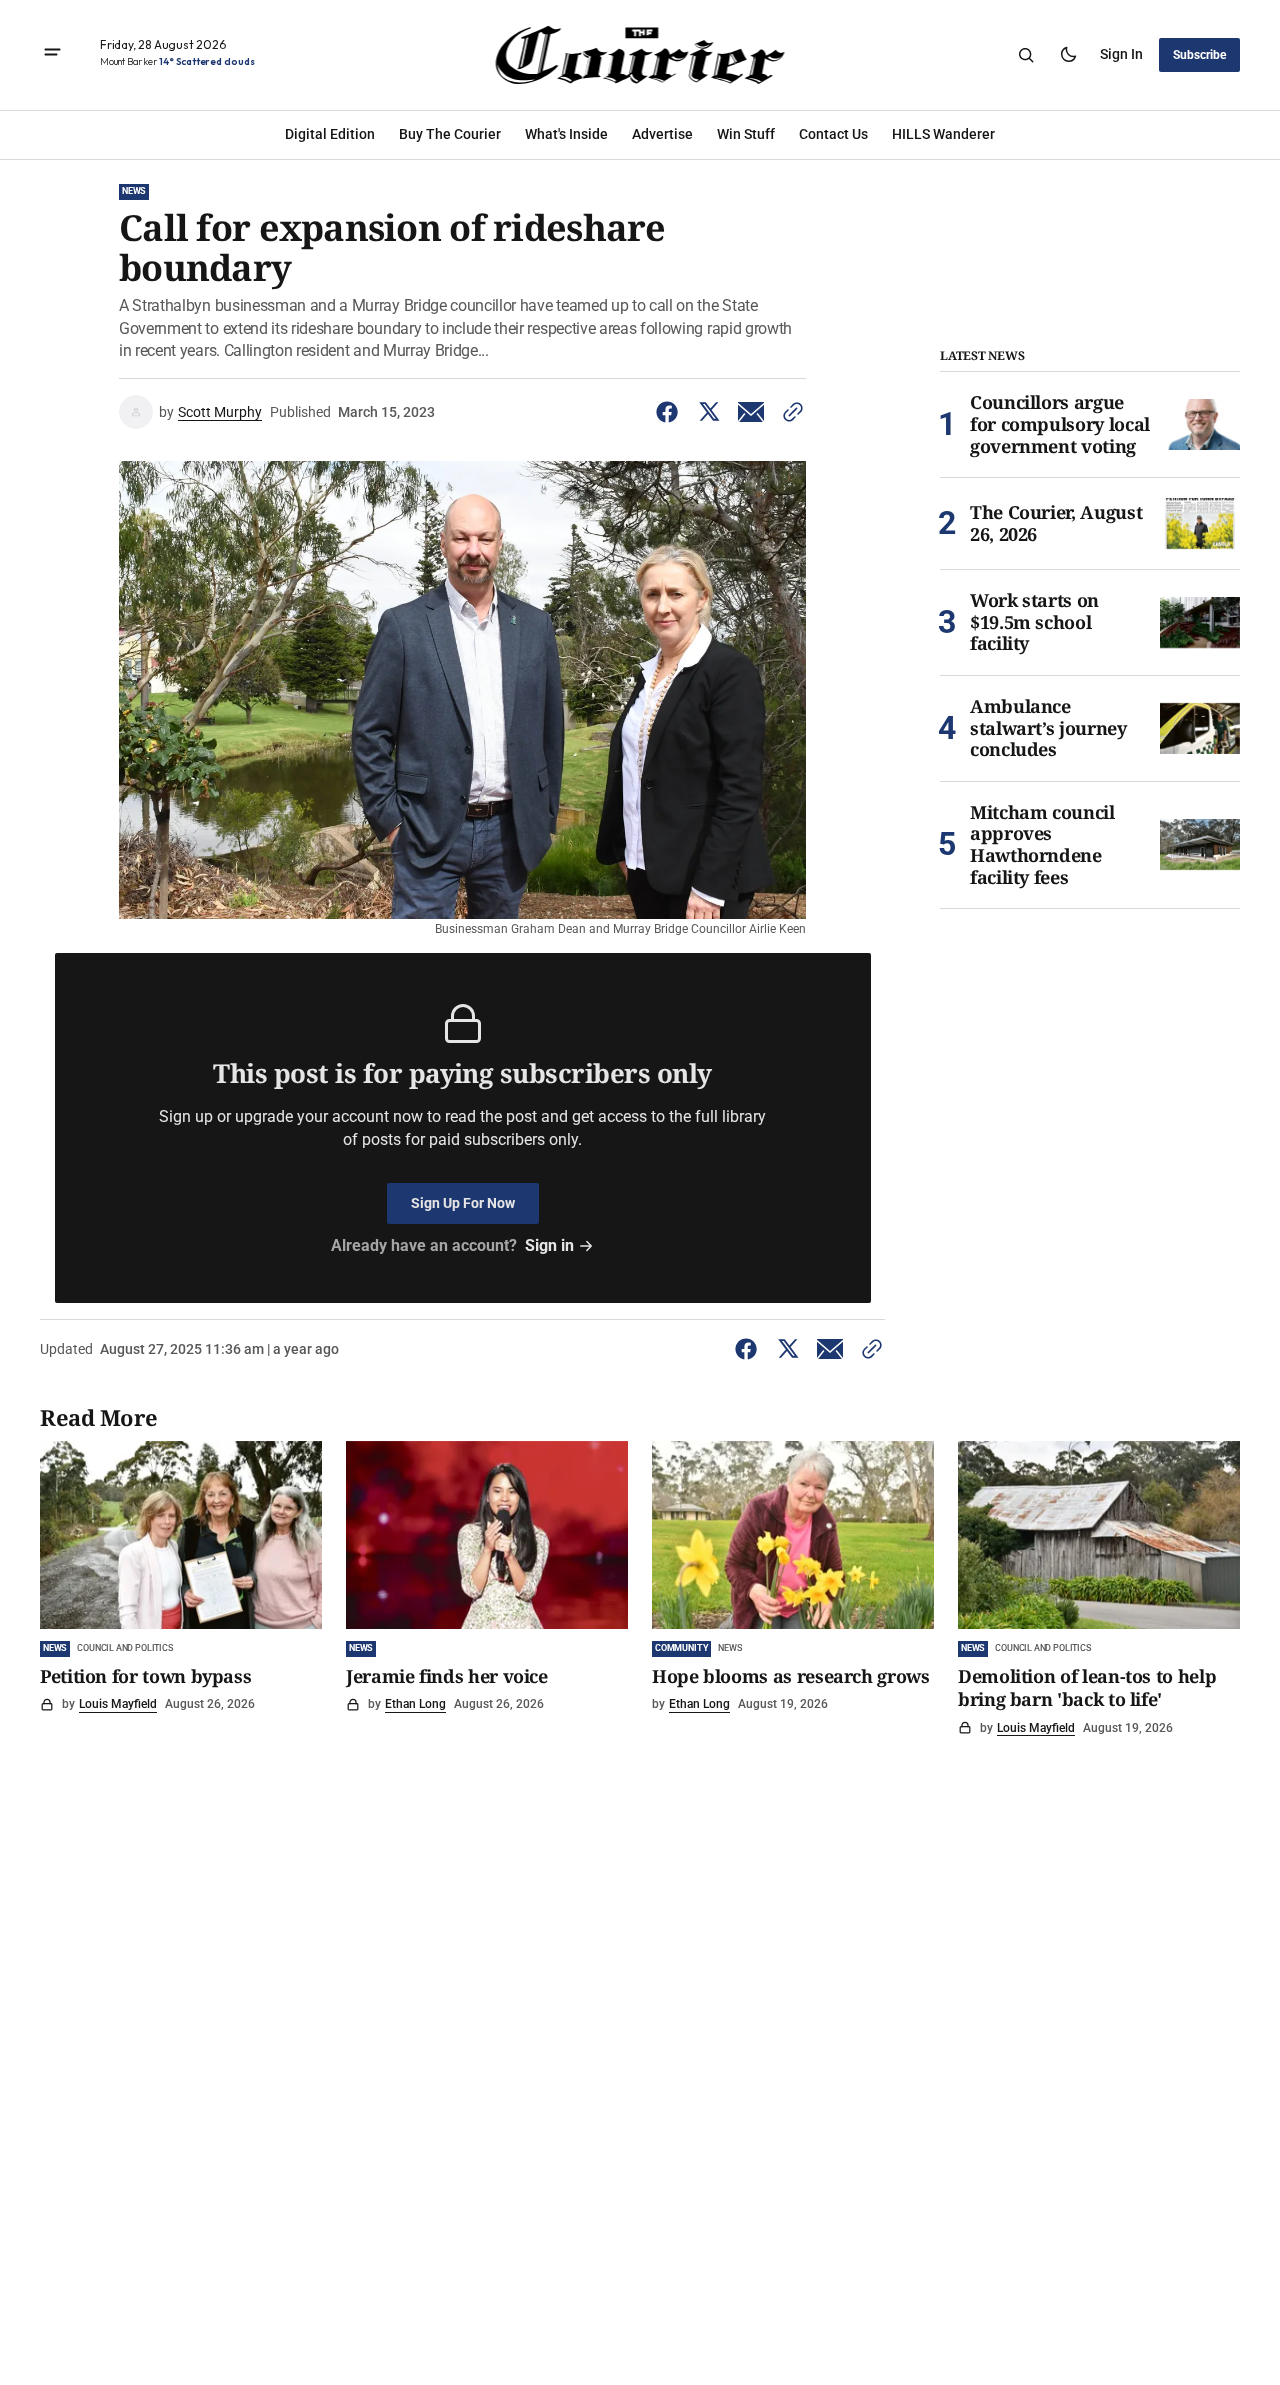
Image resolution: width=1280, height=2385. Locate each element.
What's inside (566, 134)
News (134, 191)
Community (681, 1648)
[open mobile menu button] (52, 54)
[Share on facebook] (671, 412)
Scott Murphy (220, 412)
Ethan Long (415, 1704)
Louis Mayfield (118, 1704)
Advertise (662, 134)
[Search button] (1026, 55)
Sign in (1121, 54)
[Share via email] (751, 412)
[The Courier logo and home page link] (639, 55)
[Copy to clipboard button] (789, 412)
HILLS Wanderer (943, 134)
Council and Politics (124, 1648)
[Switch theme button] (1068, 55)
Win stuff (746, 134)
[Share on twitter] (709, 412)
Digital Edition (330, 134)
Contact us (833, 134)
